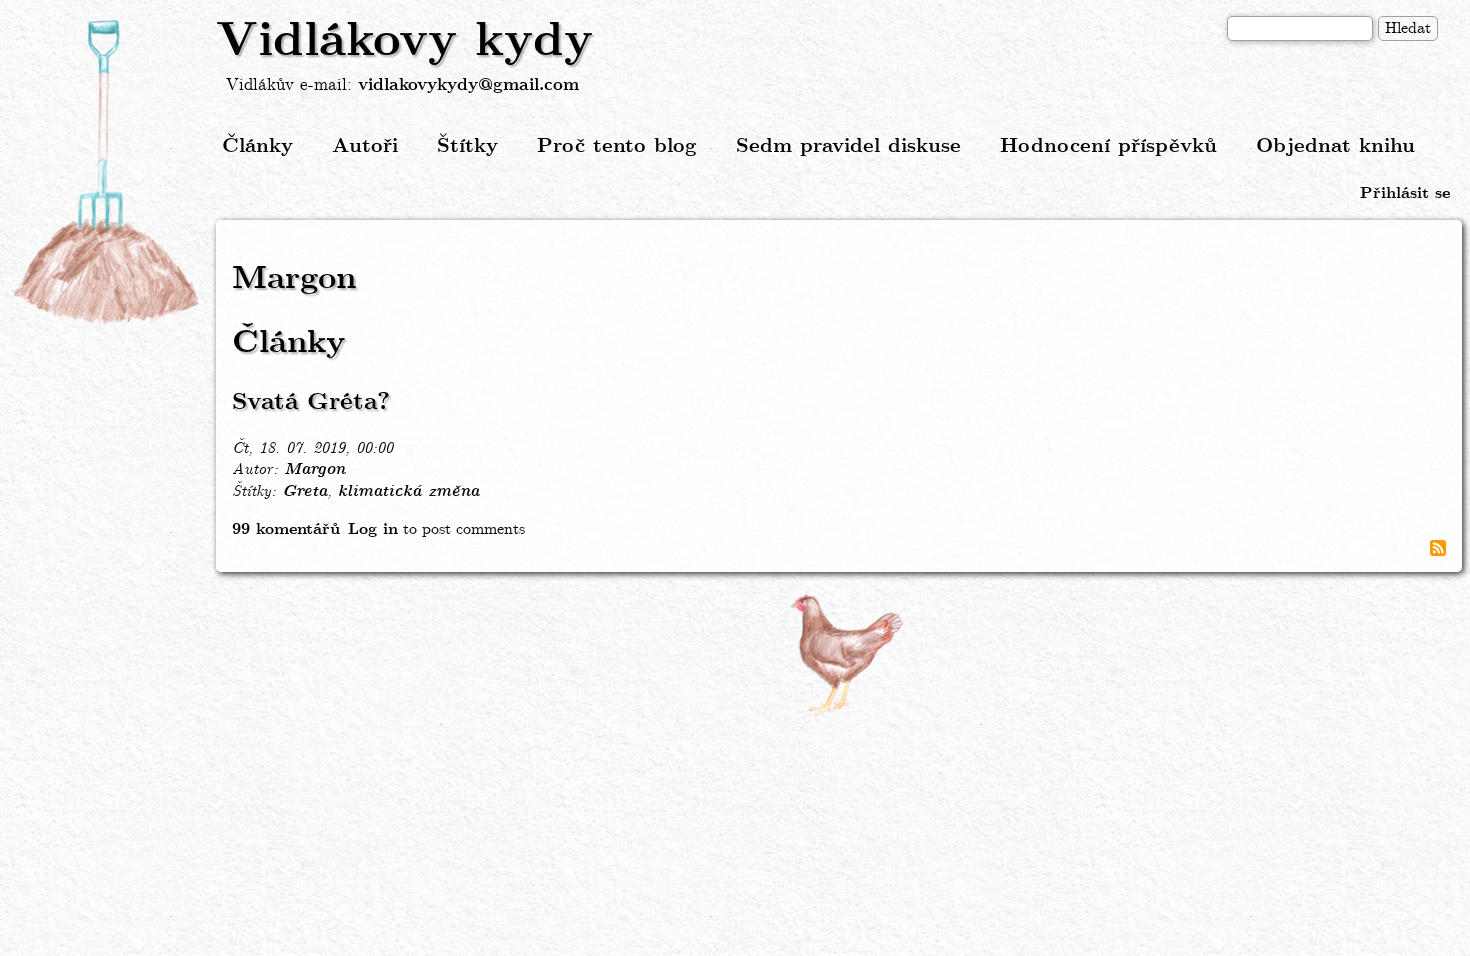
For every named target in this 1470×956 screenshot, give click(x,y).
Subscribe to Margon (1438, 548)
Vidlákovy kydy (404, 42)
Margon (314, 470)
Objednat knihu (1335, 146)
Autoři (365, 146)
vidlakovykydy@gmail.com (468, 85)
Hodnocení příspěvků (1108, 146)
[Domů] (108, 173)
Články (257, 146)
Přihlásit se (1405, 193)
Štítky (467, 146)
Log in (373, 529)
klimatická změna (408, 492)
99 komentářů (286, 529)
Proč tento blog (617, 146)
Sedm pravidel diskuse (848, 146)
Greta (304, 492)
